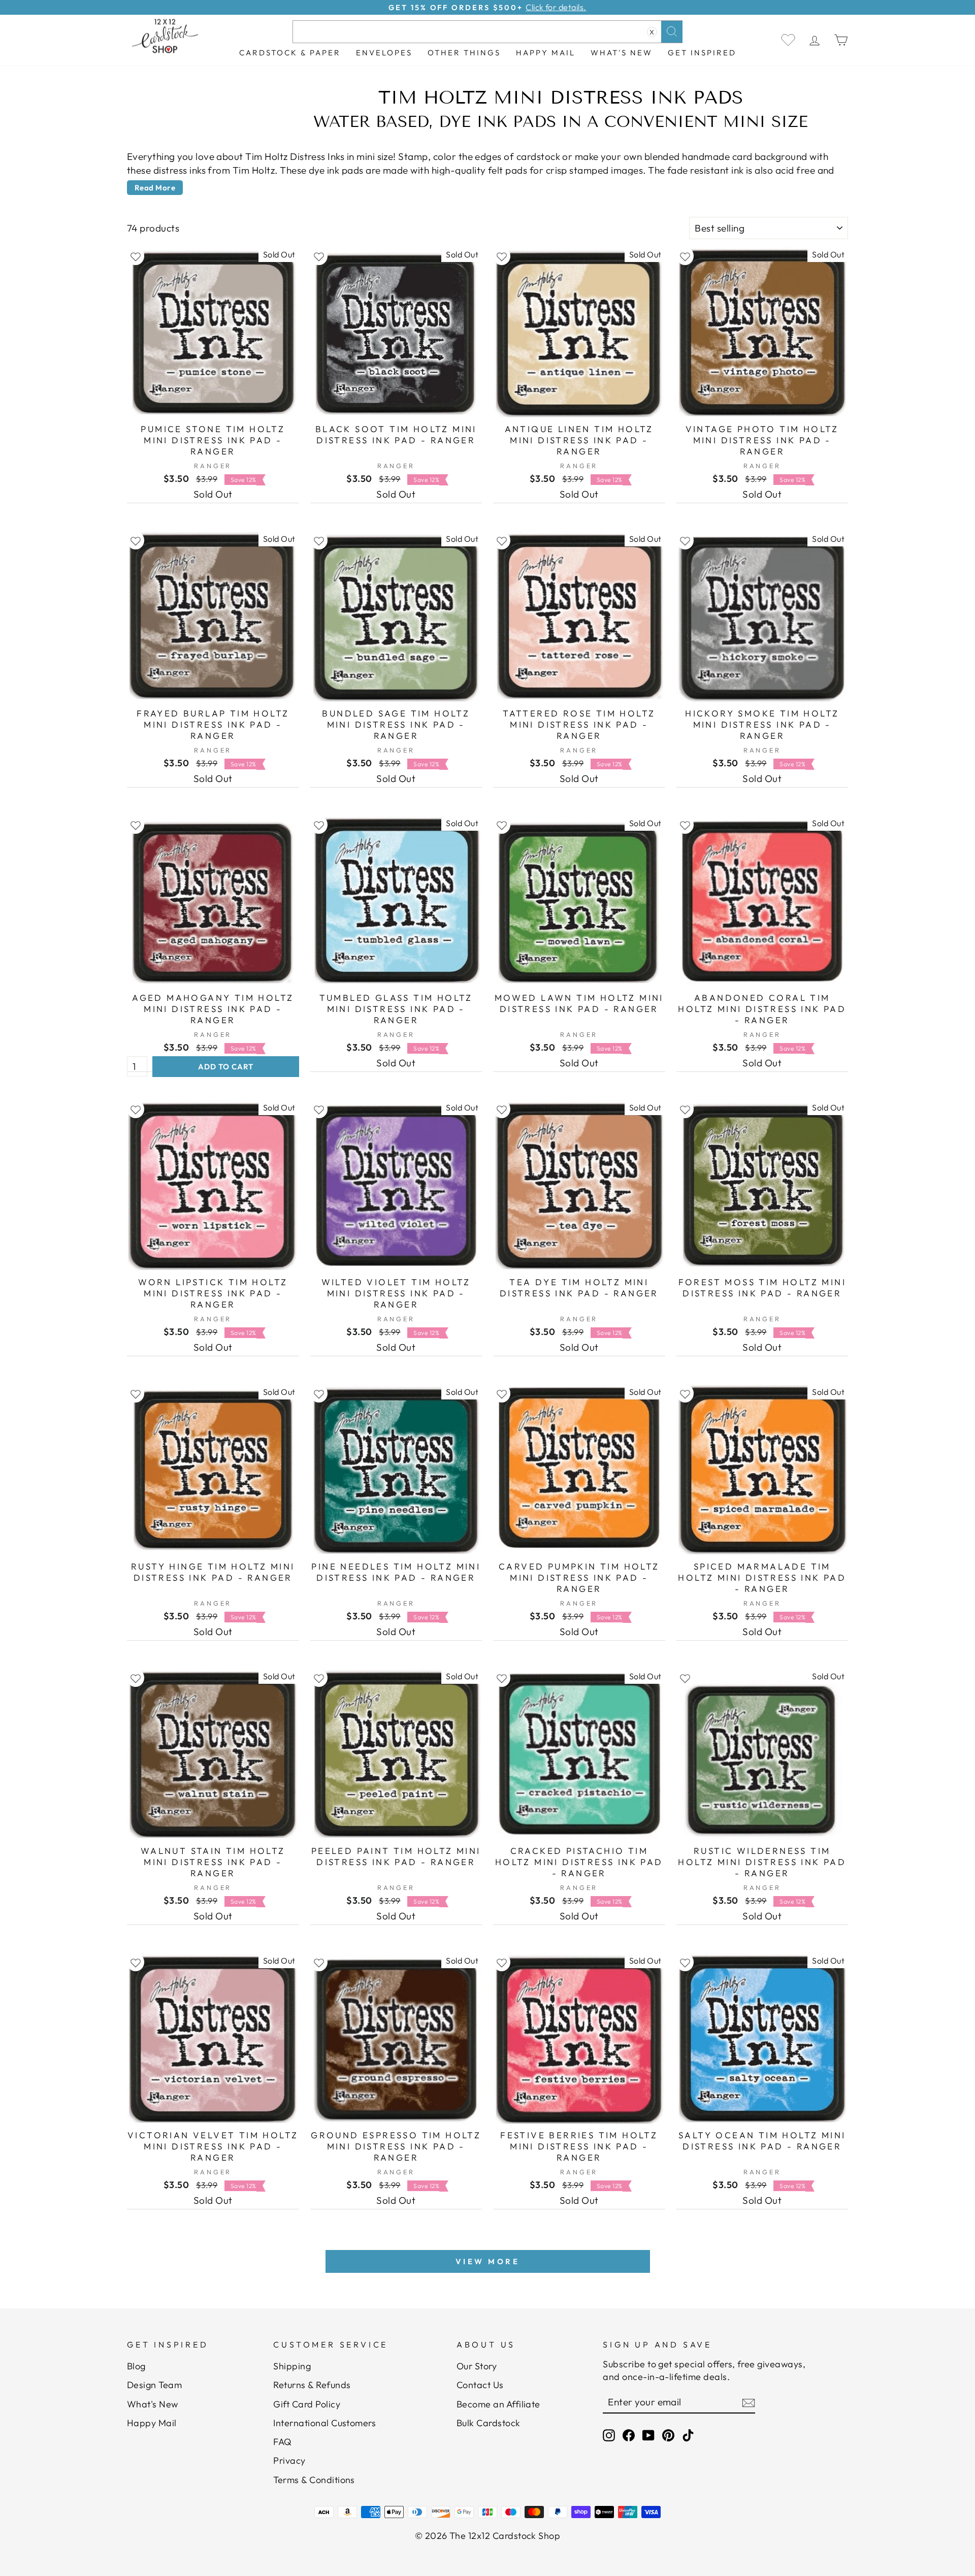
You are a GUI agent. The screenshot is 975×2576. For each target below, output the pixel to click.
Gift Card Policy (307, 2404)
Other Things (464, 53)
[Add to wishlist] (136, 256)
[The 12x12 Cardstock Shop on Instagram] (609, 2435)
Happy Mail (152, 2423)
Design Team (154, 2385)
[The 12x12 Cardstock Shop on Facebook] (629, 2435)
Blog (136, 2366)
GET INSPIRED (702, 53)
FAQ (282, 2442)
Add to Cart (226, 1067)
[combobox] (487, 32)
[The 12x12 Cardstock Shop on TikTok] (688, 2435)
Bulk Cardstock (489, 2423)
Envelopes (384, 53)
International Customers (324, 2423)
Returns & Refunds (312, 2385)
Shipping (292, 2366)
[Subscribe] (749, 2402)
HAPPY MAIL (546, 53)
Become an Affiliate (498, 2404)
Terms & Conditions (314, 2480)
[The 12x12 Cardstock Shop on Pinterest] (668, 2435)
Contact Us (480, 2385)
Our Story (477, 2366)
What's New (622, 53)
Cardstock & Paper (290, 53)
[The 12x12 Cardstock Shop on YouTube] (648, 2435)
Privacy (289, 2460)
